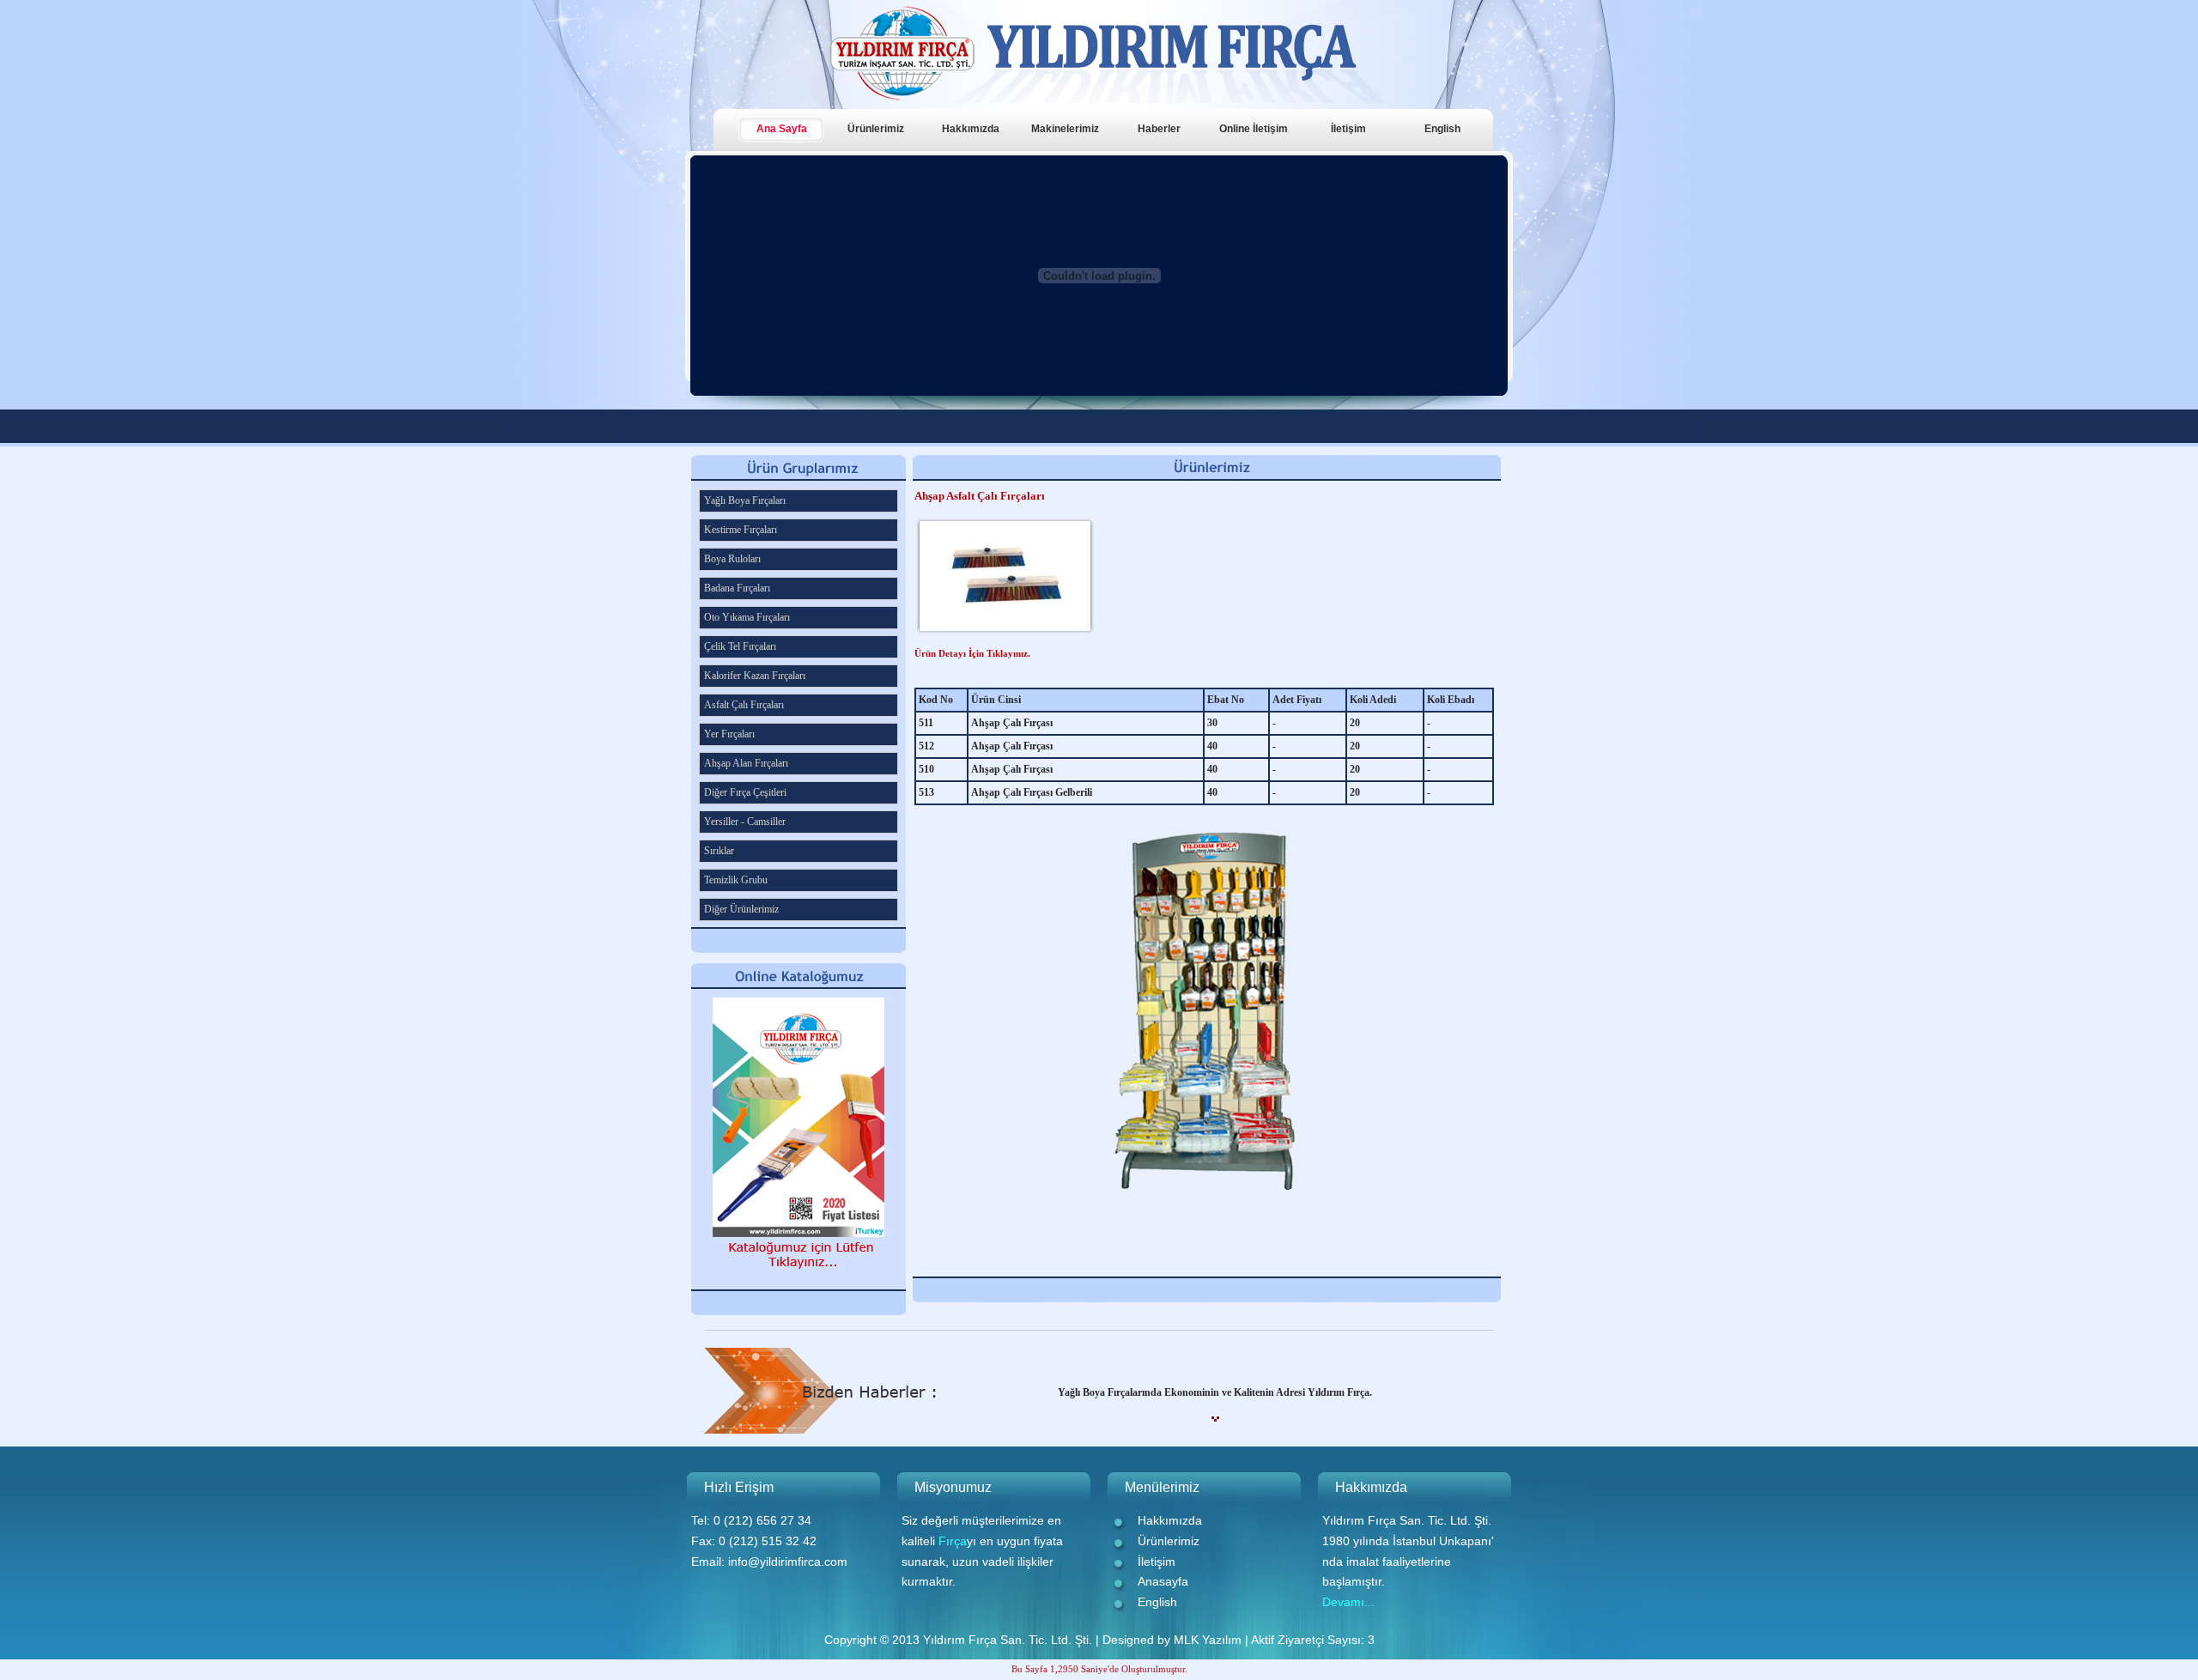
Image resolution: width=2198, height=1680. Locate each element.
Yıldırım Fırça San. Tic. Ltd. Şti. (1008, 1640)
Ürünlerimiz (876, 129)
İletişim (1348, 129)
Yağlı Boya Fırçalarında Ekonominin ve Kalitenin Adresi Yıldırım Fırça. (1215, 1392)
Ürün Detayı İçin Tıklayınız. (972, 653)
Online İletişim (1254, 129)
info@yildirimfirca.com (788, 1562)
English (1442, 129)
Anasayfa (1163, 1581)
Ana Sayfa (782, 129)
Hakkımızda (971, 129)
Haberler (1159, 129)
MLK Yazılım (1208, 1640)
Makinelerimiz (1065, 129)
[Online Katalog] (798, 1285)
